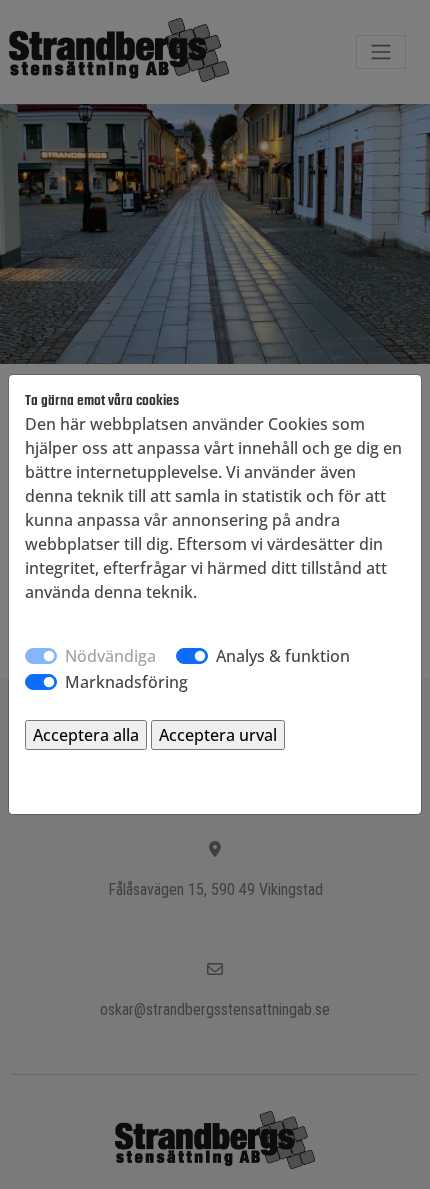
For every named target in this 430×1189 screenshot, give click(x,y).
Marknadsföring (126, 682)
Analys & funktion (283, 656)
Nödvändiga (110, 656)
